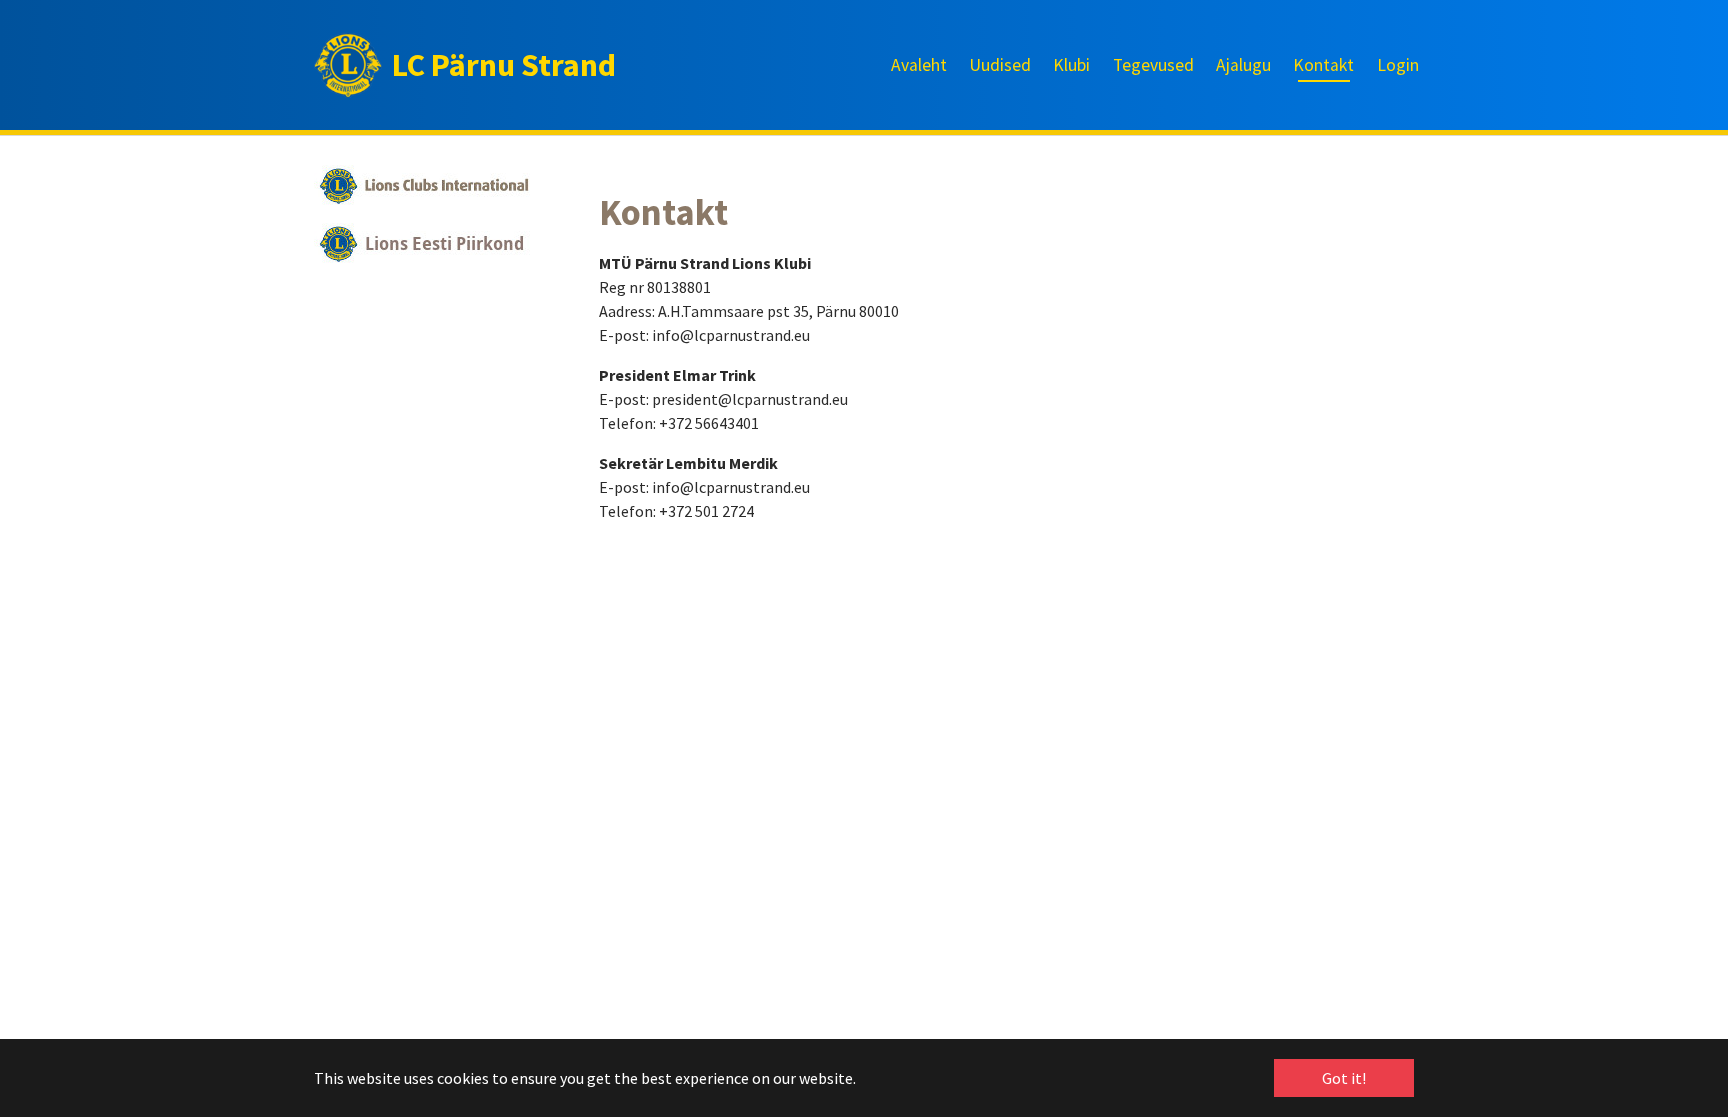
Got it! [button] (1344, 1078)
